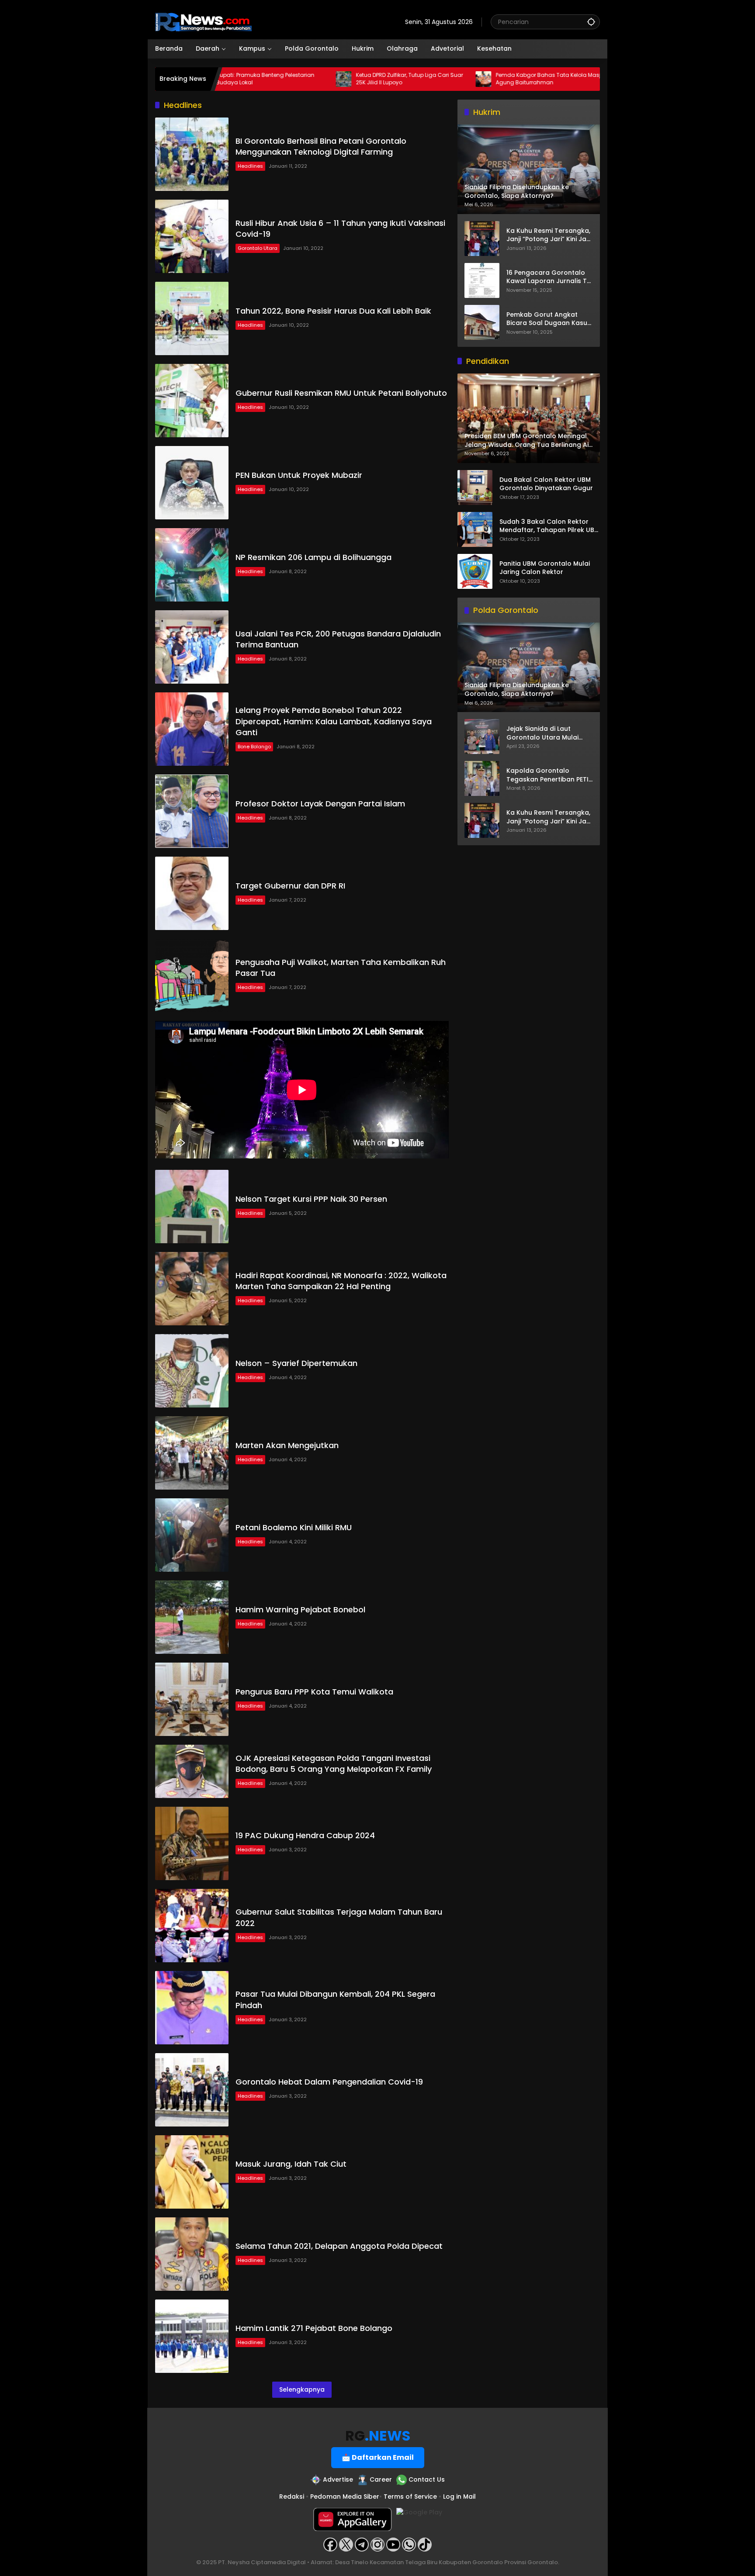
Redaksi (292, 2496)
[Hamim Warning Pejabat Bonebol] (192, 1617)
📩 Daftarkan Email (378, 2457)
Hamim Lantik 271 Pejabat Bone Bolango (314, 2328)
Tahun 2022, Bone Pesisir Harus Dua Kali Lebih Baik (333, 311)
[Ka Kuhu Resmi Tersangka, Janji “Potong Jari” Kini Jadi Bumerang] (482, 239)
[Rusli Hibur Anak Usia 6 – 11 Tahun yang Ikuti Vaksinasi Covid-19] (192, 236)
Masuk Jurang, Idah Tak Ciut (291, 2164)
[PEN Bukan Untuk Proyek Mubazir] (192, 483)
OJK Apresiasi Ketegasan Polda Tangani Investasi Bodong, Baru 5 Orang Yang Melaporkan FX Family (334, 1763)
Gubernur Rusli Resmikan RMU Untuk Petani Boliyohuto (341, 393)
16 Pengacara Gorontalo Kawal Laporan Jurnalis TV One (549, 277)
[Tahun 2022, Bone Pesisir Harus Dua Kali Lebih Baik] (192, 318)
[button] (591, 22)
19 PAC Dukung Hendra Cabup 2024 (305, 1835)
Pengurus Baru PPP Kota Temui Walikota (314, 1692)
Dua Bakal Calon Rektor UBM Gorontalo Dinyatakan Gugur (546, 484)
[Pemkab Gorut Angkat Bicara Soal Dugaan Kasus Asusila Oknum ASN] (482, 322)
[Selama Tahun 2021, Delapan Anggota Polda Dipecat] (192, 2254)
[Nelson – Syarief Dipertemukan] (192, 1371)
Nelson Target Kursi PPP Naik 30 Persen (311, 1199)
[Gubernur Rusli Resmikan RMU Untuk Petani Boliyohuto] (192, 401)
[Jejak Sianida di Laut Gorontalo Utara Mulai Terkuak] (482, 736)
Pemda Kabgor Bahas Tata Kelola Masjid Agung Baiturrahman (465, 79)
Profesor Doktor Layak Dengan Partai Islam (320, 804)
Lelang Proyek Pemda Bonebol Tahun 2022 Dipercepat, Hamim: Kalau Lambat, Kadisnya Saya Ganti (334, 721)
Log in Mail (459, 2496)
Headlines (250, 166)
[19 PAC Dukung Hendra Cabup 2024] (192, 1843)
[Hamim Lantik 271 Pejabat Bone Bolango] (192, 2336)
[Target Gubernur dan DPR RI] (192, 893)
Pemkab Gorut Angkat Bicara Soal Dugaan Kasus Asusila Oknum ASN (549, 319)
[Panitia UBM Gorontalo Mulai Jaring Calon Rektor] (475, 571)
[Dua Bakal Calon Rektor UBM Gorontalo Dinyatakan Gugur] (475, 488)
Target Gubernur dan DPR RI (290, 886)
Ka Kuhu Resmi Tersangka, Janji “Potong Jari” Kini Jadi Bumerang (549, 235)
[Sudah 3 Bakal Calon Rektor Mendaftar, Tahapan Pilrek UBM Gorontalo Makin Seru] (475, 529)
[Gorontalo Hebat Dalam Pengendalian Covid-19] (192, 2090)
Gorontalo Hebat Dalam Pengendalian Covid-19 (329, 2082)
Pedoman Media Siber (345, 2496)
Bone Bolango (254, 747)
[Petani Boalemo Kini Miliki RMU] (192, 1535)
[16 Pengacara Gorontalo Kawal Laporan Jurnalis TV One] (482, 280)
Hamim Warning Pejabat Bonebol (300, 1610)
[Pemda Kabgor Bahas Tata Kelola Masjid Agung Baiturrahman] (398, 79)
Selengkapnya (302, 2389)
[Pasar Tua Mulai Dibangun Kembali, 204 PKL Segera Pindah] (192, 2008)
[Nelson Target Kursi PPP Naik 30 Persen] (192, 1207)
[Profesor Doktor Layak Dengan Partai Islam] (192, 811)
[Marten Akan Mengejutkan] (192, 1453)
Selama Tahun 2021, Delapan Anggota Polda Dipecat (339, 2246)
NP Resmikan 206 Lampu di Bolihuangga (313, 557)
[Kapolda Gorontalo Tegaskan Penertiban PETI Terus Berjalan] (482, 778)
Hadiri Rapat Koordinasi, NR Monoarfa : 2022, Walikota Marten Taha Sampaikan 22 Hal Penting (341, 1281)
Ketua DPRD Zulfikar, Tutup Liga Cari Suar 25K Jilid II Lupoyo (324, 79)
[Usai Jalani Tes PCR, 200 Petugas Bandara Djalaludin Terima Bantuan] (192, 647)
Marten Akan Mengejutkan (287, 1445)
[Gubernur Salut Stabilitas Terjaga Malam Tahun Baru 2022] (192, 1926)
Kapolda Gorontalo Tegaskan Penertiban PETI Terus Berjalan (547, 775)
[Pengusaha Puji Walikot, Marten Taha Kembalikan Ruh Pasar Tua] (192, 975)
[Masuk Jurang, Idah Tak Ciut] (192, 2172)
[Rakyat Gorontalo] (203, 21)
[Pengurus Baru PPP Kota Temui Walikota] (192, 1699)
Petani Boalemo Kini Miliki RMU (294, 1527)
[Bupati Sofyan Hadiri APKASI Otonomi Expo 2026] (538, 79)
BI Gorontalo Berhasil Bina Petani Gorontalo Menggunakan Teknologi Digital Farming (321, 146)
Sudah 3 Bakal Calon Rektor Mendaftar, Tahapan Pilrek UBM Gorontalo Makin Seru (549, 526)
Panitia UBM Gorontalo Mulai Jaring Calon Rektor (545, 568)
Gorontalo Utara (258, 248)
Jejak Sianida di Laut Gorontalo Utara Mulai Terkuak (542, 733)
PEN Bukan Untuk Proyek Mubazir (299, 475)
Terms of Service (410, 2496)
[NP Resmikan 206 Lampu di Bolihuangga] (192, 565)
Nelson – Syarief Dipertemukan (296, 1363)
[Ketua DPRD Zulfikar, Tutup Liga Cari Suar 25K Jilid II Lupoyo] (258, 79)
